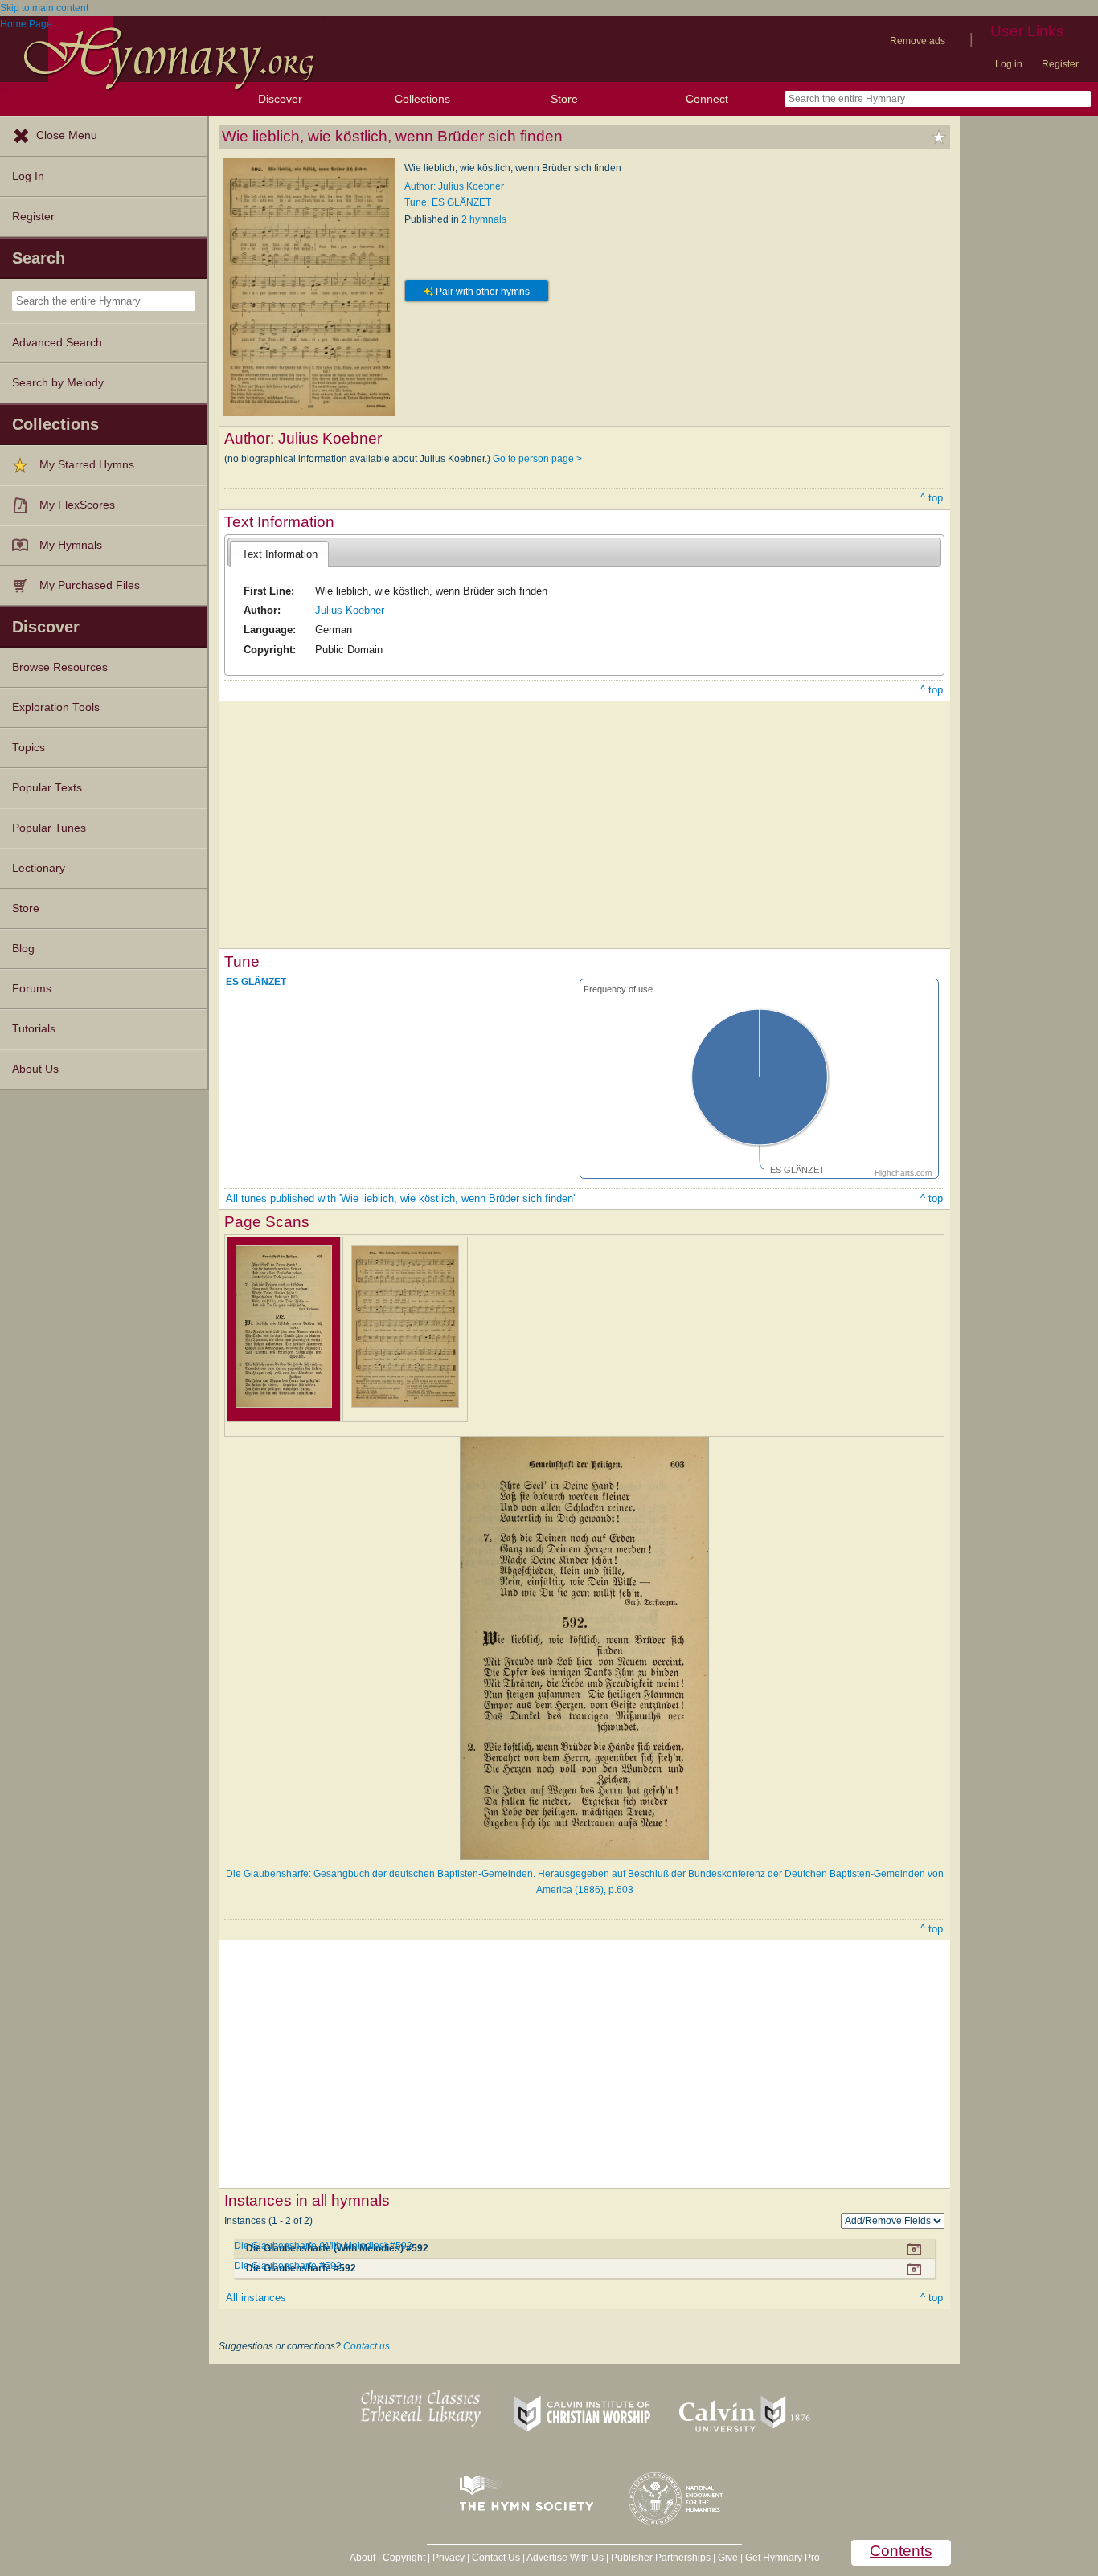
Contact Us (496, 2558)
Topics (29, 748)
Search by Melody (58, 383)
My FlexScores (77, 505)
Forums (32, 989)
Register (1060, 64)
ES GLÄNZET (256, 982)
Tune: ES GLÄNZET (448, 202)
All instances (256, 2298)
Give (728, 2558)
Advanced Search (57, 343)
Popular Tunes (49, 828)
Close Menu (67, 135)
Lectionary (39, 868)
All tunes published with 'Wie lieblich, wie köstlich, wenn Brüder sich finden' (400, 1198)
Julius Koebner (350, 610)
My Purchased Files (90, 585)
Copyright (404, 2558)
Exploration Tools (56, 707)
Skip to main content (44, 8)
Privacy (449, 2558)
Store (564, 99)
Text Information (280, 554)
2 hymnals (484, 219)
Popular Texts (47, 788)
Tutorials (34, 1029)
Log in (1009, 64)
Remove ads (918, 41)
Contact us (367, 2346)
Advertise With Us (565, 2558)
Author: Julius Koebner (454, 186)
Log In (28, 176)
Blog (23, 949)
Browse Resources (60, 667)
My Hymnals (71, 545)
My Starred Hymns (87, 465)
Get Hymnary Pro (783, 2558)
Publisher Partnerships (661, 2558)
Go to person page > (537, 459)
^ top (932, 498)
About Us (35, 1069)
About (363, 2558)
